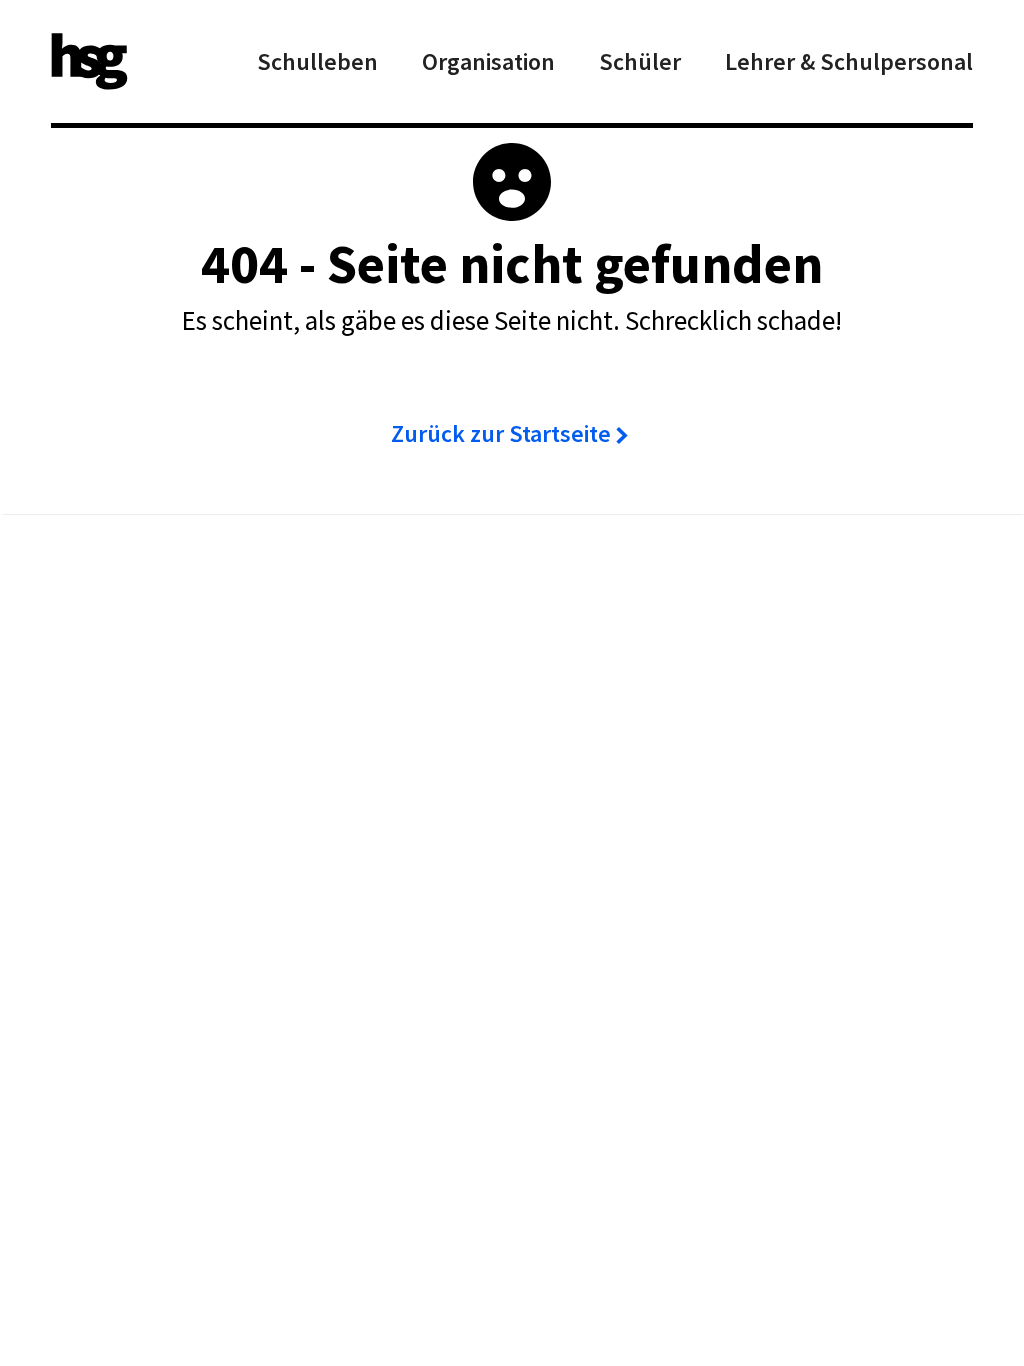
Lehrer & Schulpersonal (849, 61)
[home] (89, 61)
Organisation (488, 61)
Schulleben (317, 61)
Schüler (640, 61)
